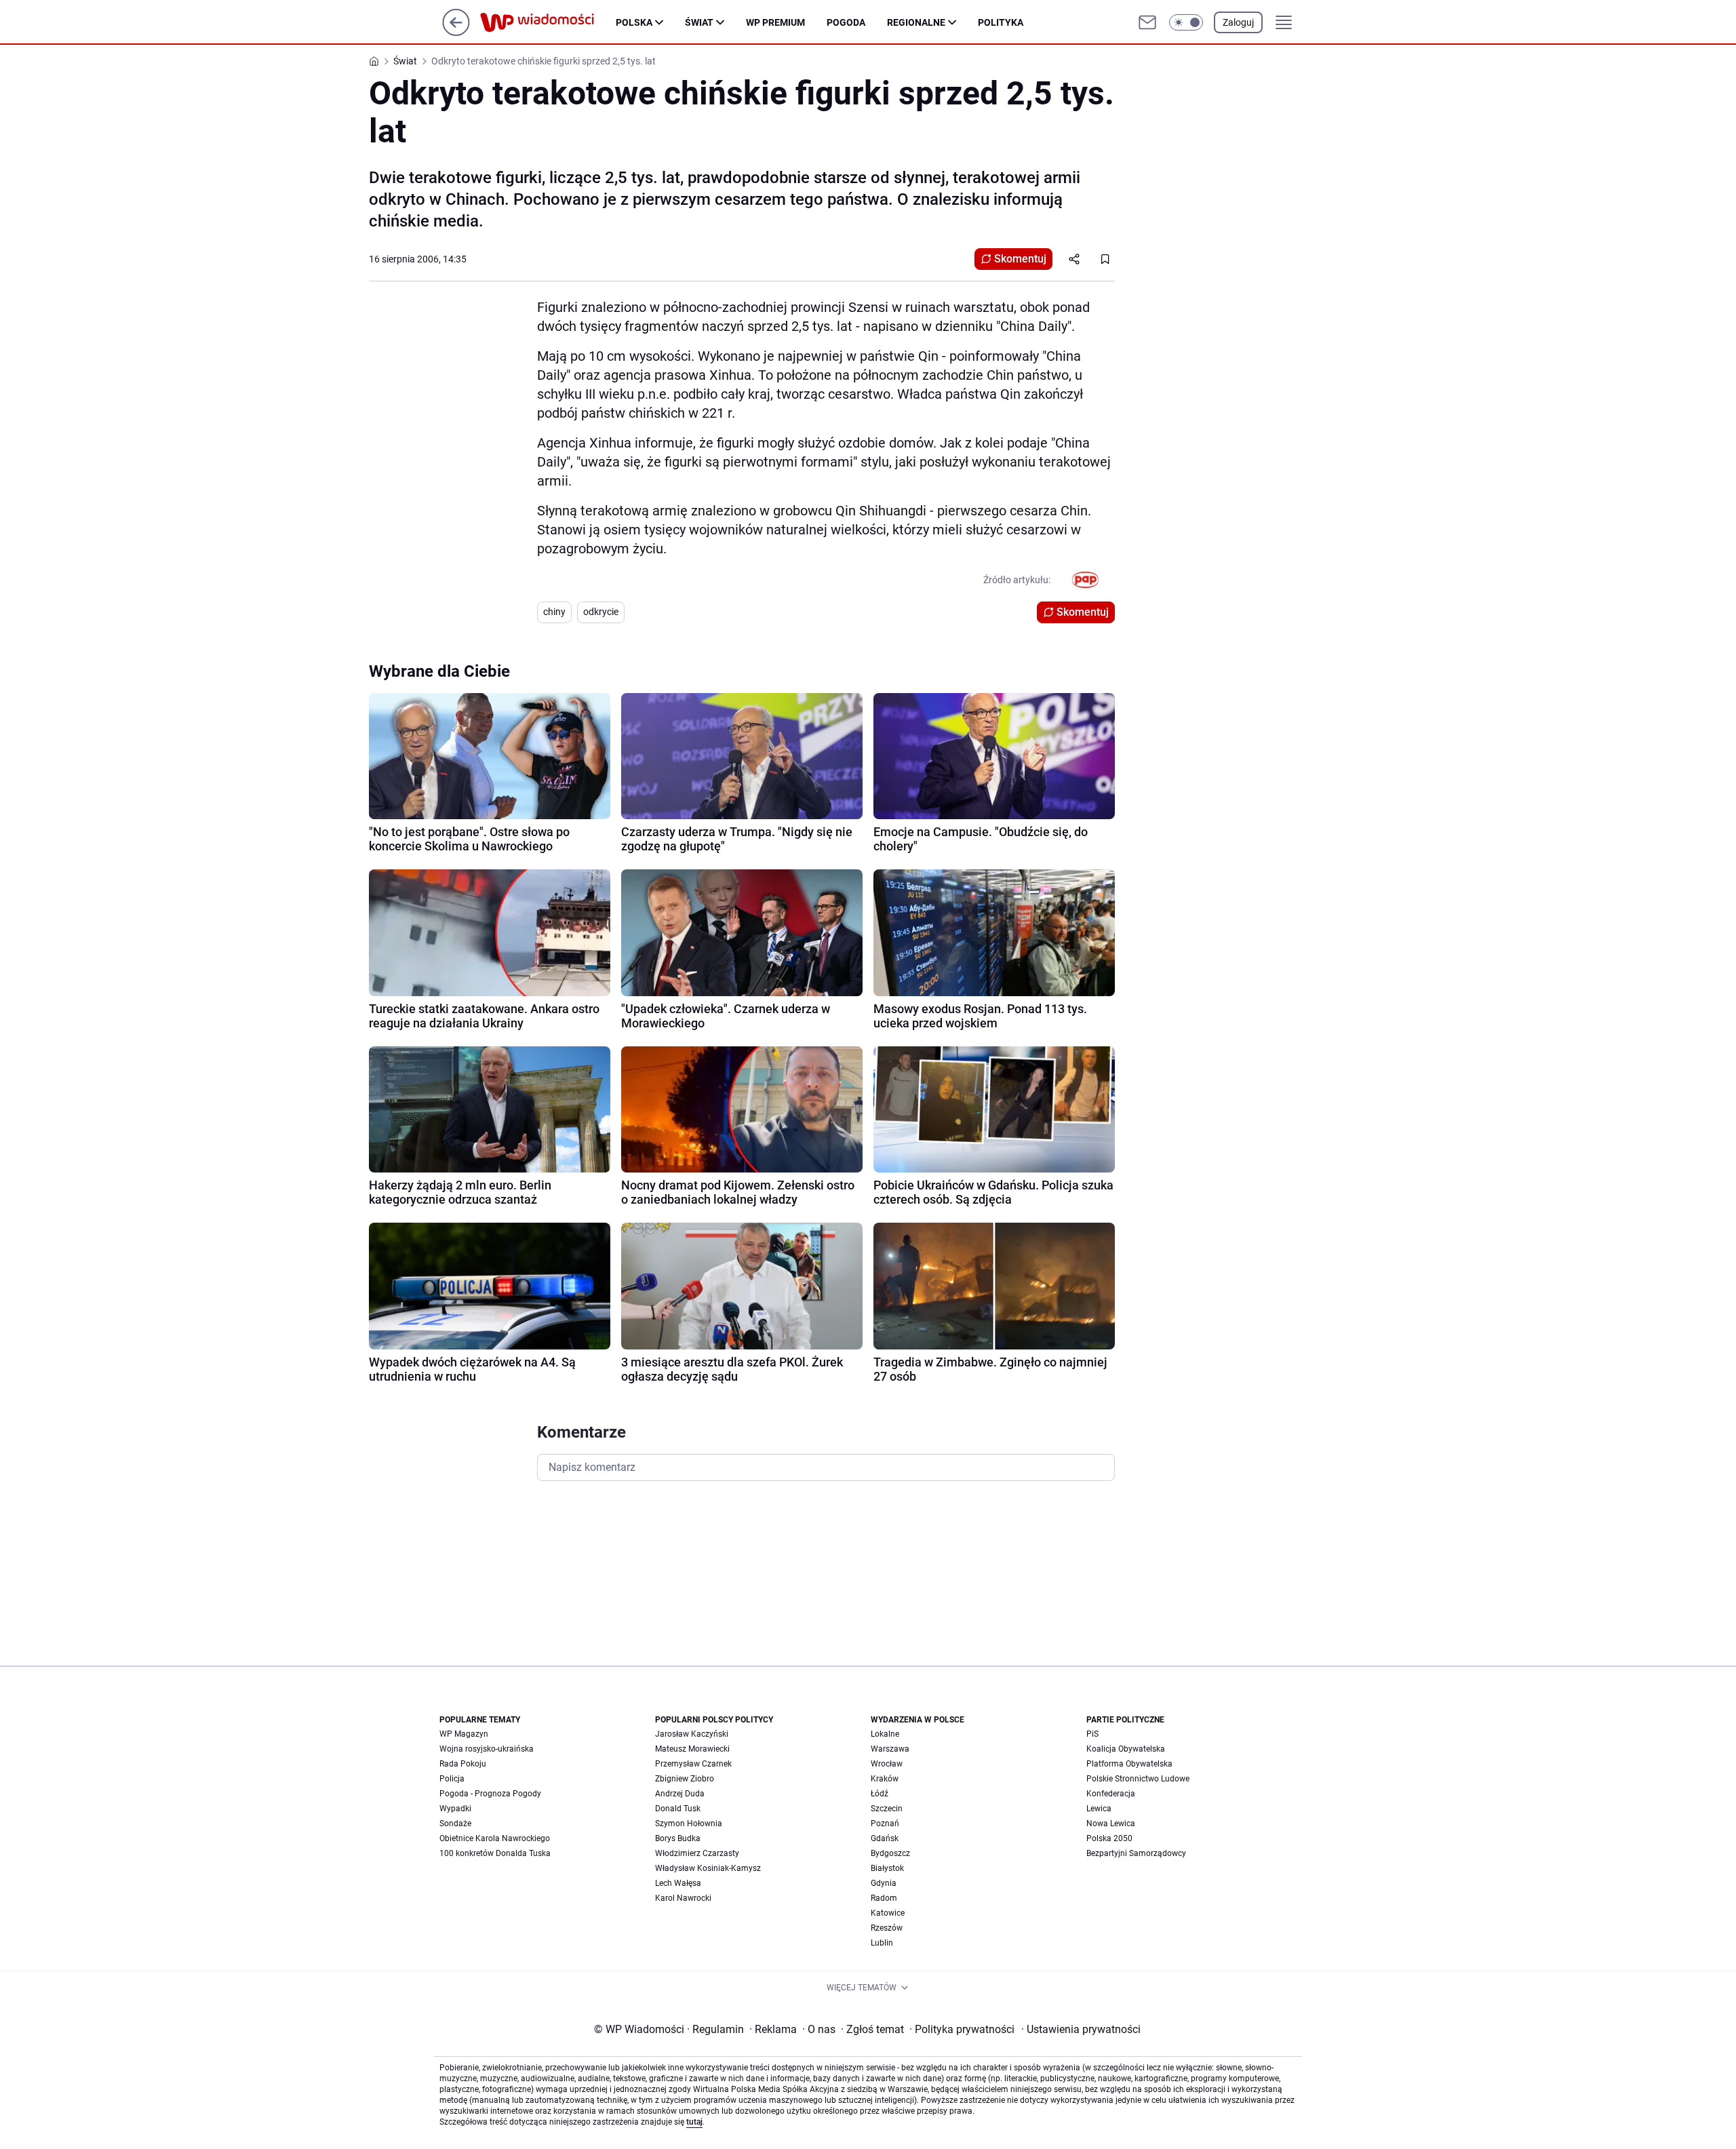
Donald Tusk (678, 1809)
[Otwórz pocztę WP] (1147, 22)
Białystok (887, 1868)
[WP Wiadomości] (548, 22)
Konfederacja (1111, 1794)
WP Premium (775, 22)
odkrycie (601, 612)
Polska (634, 22)
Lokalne (885, 1734)
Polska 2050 (1109, 1838)
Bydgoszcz (890, 1853)
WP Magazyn (464, 1734)
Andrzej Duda (680, 1794)
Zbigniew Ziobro (685, 1779)
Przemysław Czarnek (693, 1764)
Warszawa (890, 1749)
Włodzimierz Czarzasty (697, 1853)
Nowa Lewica (1111, 1823)
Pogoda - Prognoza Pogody (490, 1794)
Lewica (1099, 1809)
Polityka (1001, 22)
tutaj (694, 2122)
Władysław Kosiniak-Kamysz (708, 1868)
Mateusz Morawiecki (692, 1749)
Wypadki (455, 1809)
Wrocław (887, 1764)
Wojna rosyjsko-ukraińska (487, 1749)
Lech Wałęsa (678, 1883)
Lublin (882, 1943)
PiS (1092, 1734)
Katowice (888, 1913)
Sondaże (455, 1823)
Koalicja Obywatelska (1126, 1749)
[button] (1186, 22)
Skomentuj (1020, 259)
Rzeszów (887, 1928)
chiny (554, 612)
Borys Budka (678, 1838)
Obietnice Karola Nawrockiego (495, 1838)
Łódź (880, 1794)
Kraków (885, 1779)
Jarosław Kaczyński (692, 1734)
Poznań (885, 1823)
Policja (452, 1779)
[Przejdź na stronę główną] (456, 32)
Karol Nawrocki (683, 1898)
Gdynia (884, 1883)
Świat (699, 22)
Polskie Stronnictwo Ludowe (1138, 1779)
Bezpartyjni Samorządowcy (1136, 1853)
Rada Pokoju (463, 1764)
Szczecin (887, 1809)
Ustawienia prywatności (1081, 2029)
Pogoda (846, 22)
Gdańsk (885, 1838)
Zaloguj (1238, 22)
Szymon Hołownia (689, 1823)
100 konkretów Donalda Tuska (495, 1853)
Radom (884, 1898)
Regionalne (916, 22)
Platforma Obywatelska (1129, 1764)
